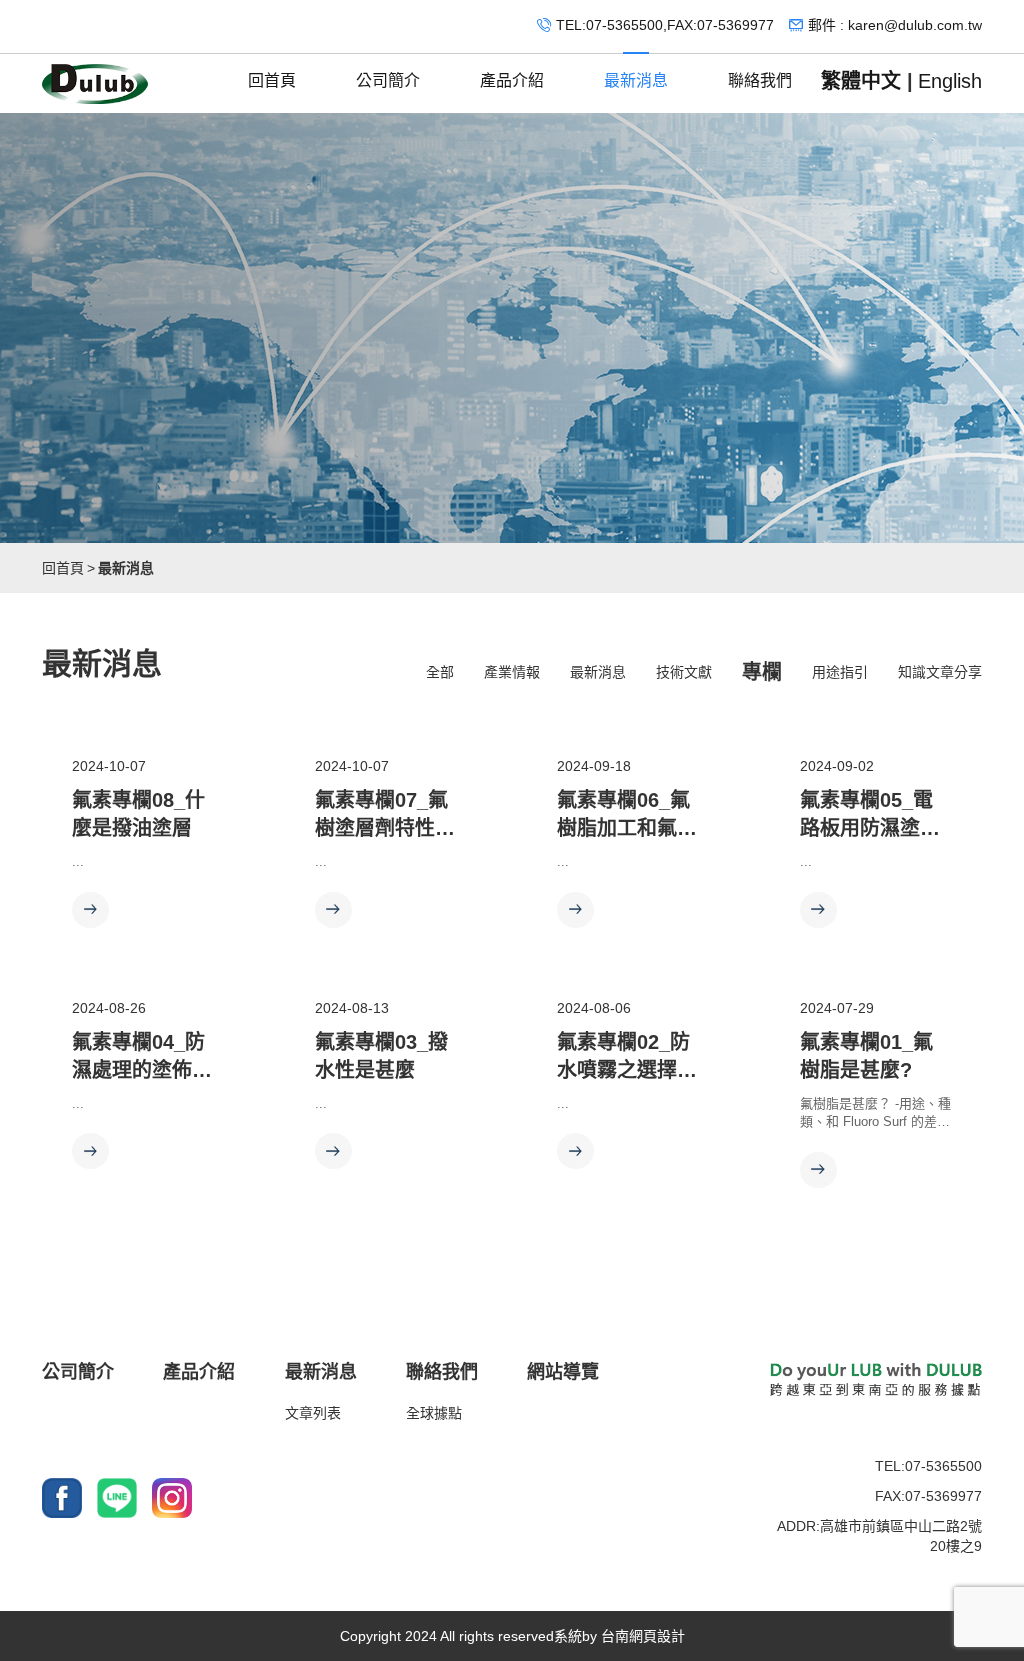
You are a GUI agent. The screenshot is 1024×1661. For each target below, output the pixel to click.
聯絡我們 (760, 80)
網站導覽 (563, 1372)
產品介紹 (512, 80)
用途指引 (840, 672)
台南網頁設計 (643, 1636)
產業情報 (512, 672)
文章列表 (313, 1413)
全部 (440, 672)
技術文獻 (684, 672)
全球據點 (434, 1413)
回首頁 (272, 80)
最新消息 (636, 80)
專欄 (762, 672)
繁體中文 (861, 81)
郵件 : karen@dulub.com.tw (895, 25)
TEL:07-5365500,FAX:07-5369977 (665, 25)
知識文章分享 (940, 672)
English (950, 81)
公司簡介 (388, 80)
